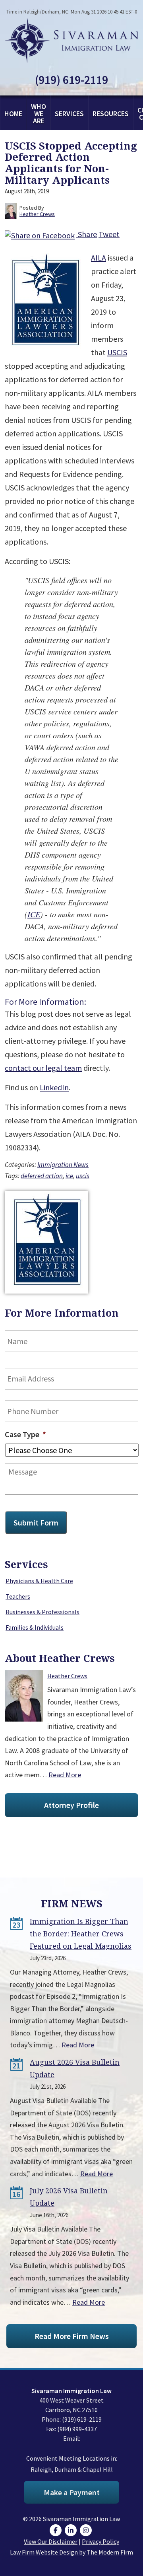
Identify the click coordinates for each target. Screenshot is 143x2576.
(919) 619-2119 (71, 80)
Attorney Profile (71, 1805)
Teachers (18, 1596)
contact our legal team (43, 1068)
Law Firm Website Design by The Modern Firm (71, 2552)
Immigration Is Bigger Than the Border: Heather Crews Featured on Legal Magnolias (81, 1934)
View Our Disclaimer (51, 2541)
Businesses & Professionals (43, 1612)
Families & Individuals (35, 1627)
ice (69, 1176)
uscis (83, 1176)
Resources (111, 114)
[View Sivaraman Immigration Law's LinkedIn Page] (72, 2530)
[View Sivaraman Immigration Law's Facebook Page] (57, 2530)
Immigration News (63, 1165)
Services (69, 114)
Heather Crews (67, 1676)
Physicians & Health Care (39, 1581)
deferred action (42, 1176)
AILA (99, 258)
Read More (65, 1775)
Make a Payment (72, 2492)
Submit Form (36, 1522)
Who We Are (39, 114)
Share (87, 234)
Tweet (109, 234)
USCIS (117, 352)
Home (13, 114)
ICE (34, 914)
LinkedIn (54, 1087)
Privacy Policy (100, 2541)
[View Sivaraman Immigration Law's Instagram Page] (87, 2530)
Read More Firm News (72, 2336)
